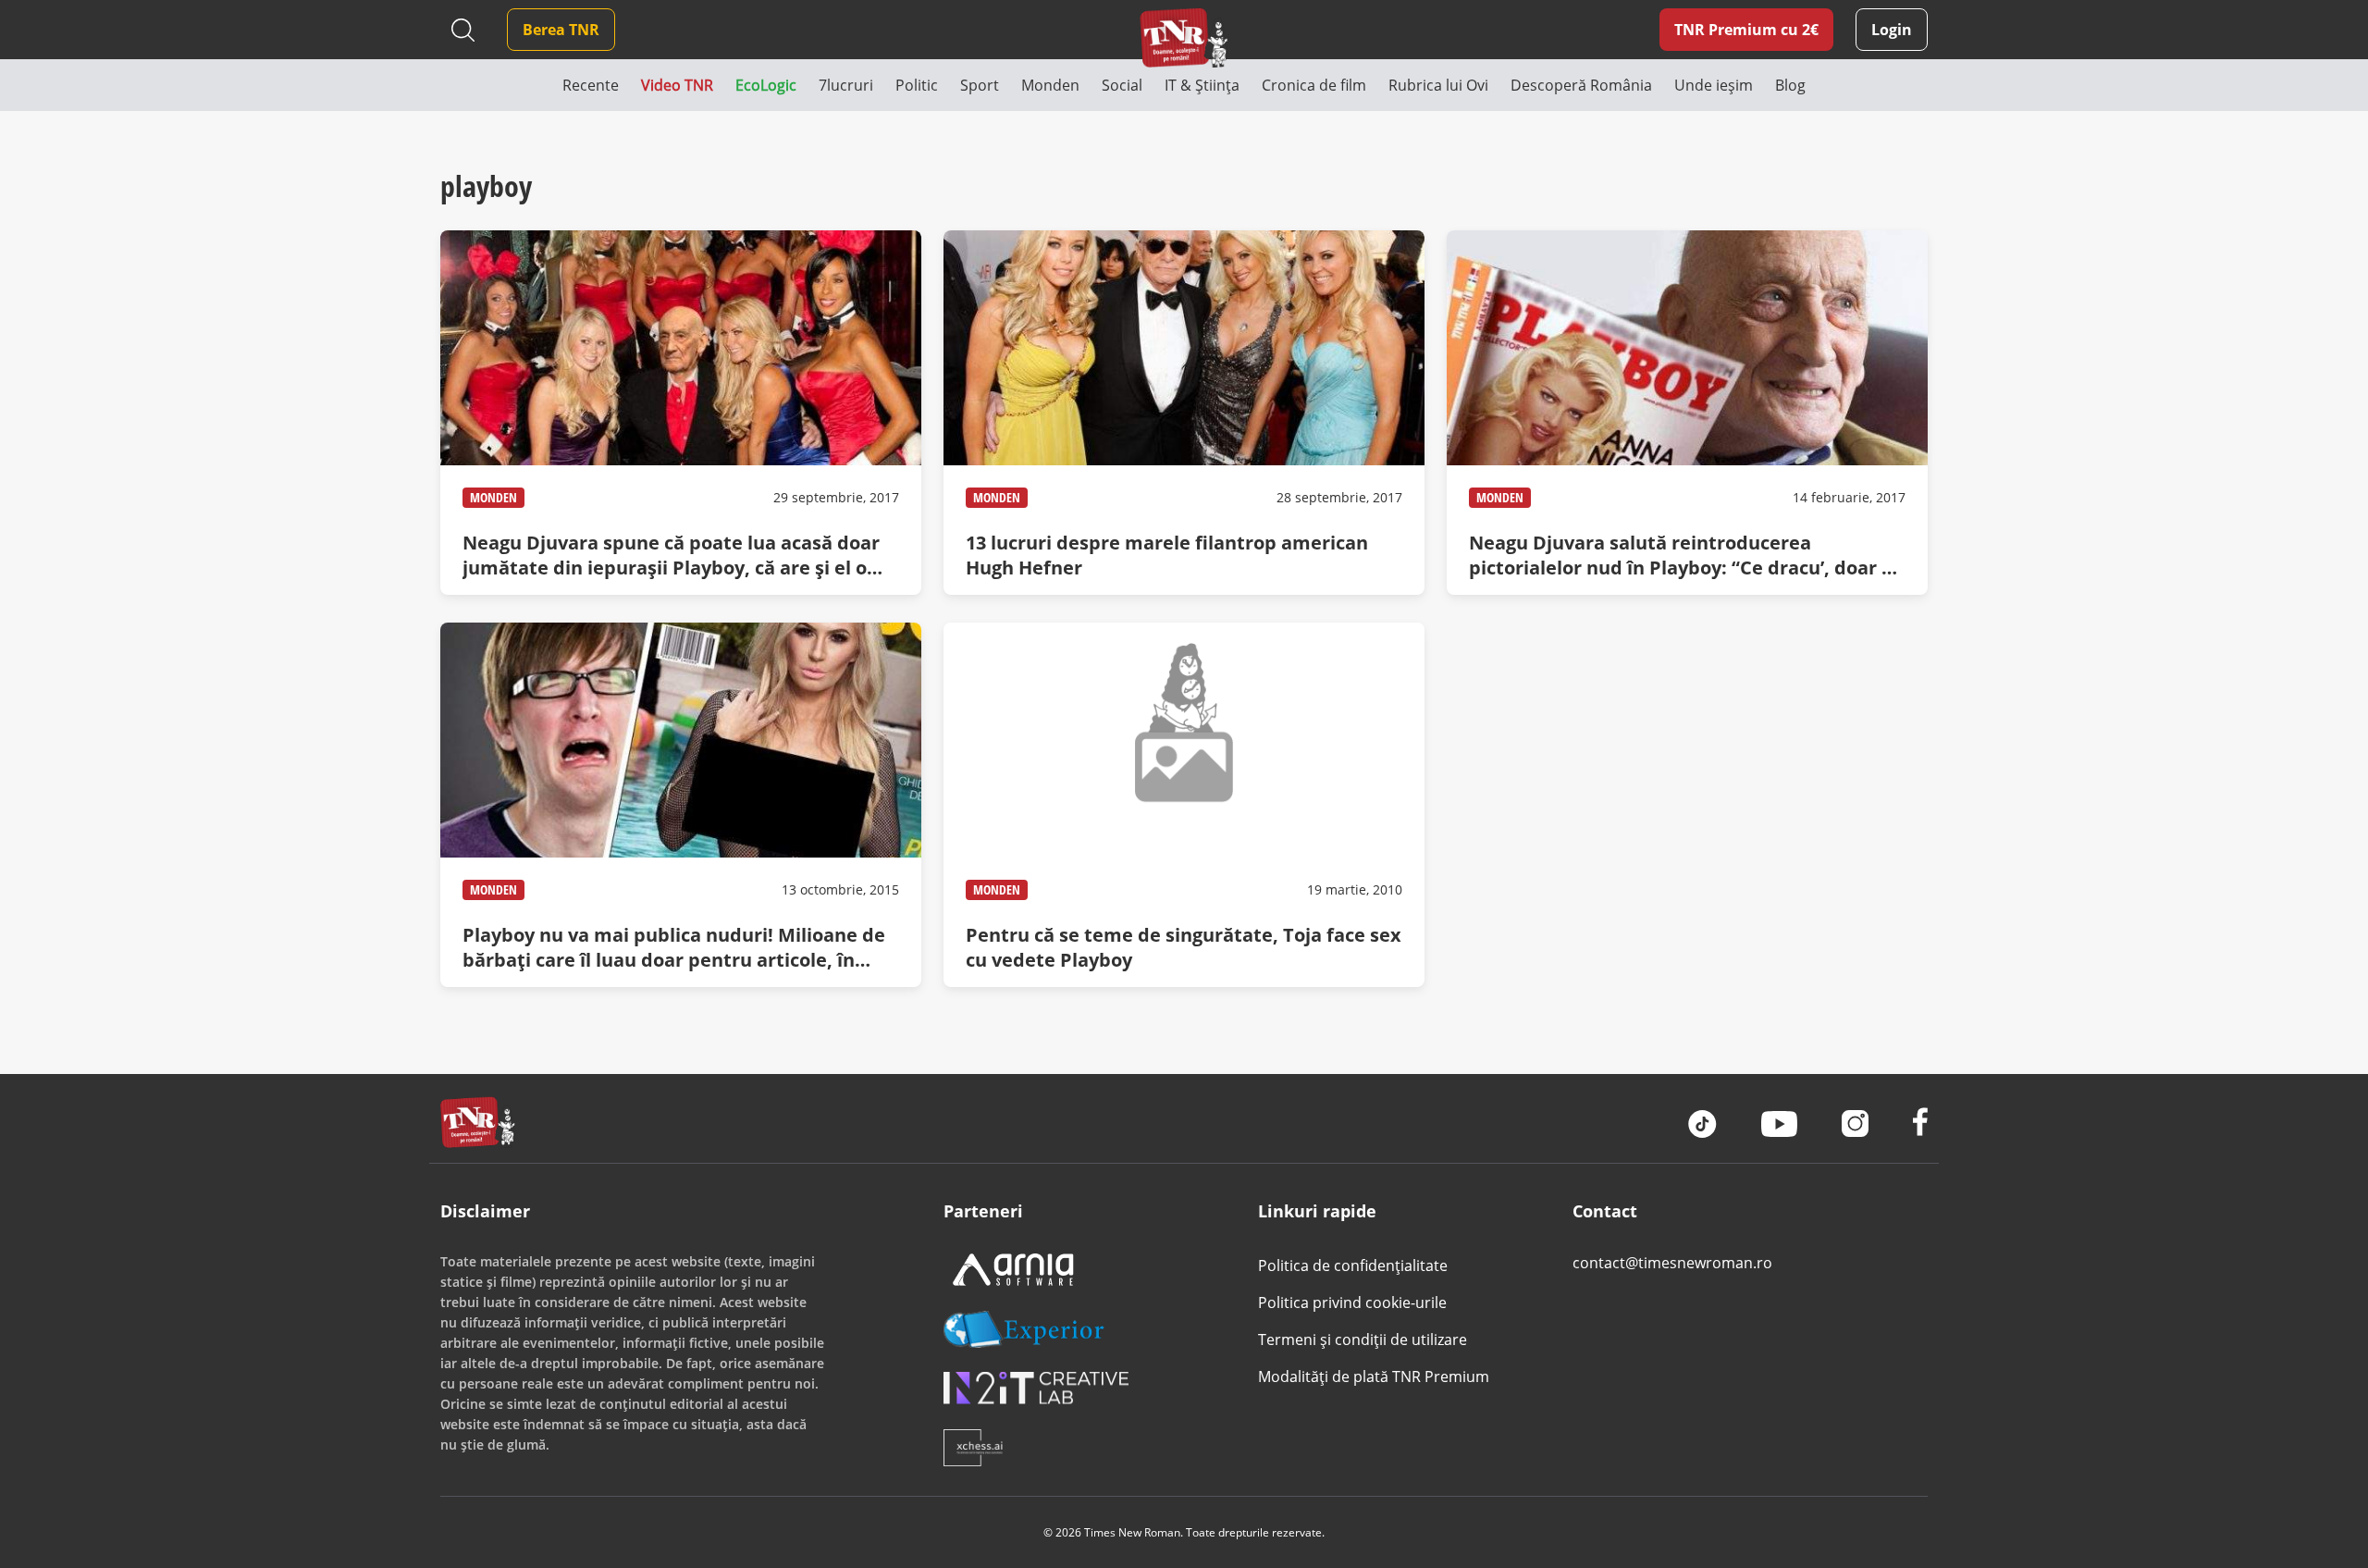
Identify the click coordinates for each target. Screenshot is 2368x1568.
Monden (493, 497)
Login (1892, 30)
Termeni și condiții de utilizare (1363, 1340)
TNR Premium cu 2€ (1746, 30)
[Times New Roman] (1184, 37)
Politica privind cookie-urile (1352, 1303)
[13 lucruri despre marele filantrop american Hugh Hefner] (1184, 413)
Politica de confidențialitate (1353, 1266)
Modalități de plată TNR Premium (1374, 1377)
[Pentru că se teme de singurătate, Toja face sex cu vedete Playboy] (1184, 805)
